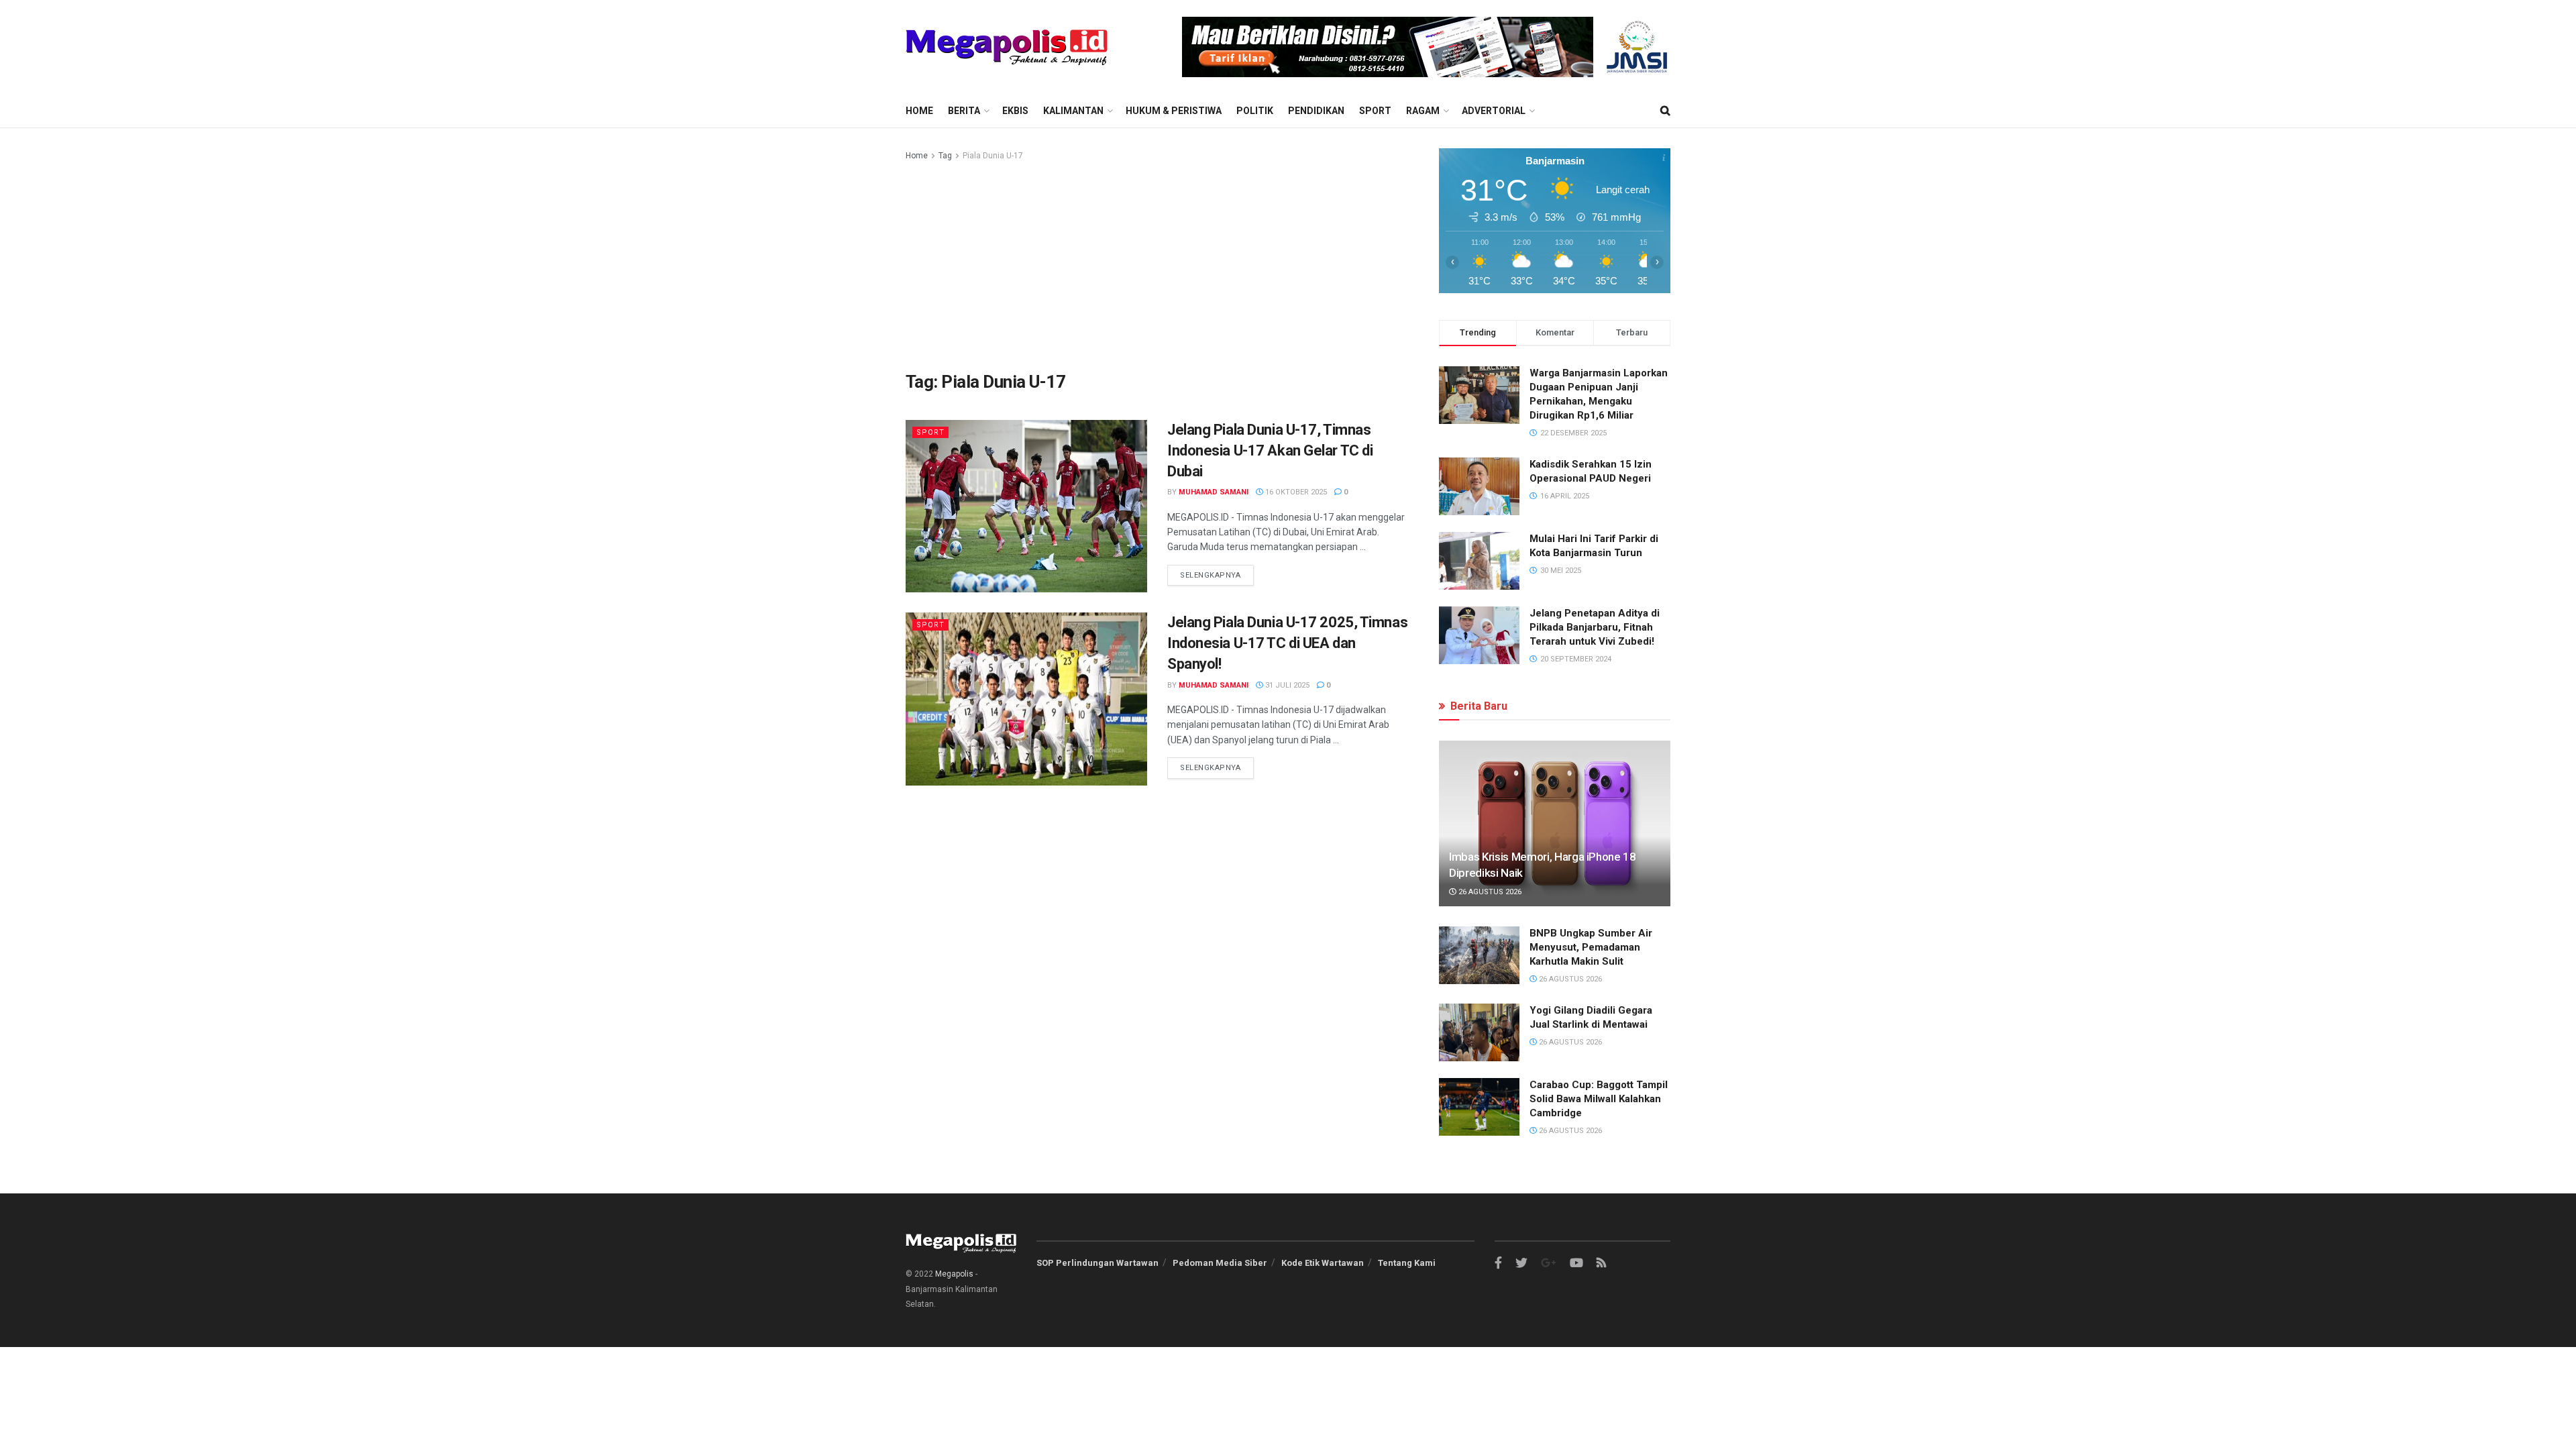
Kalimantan (1073, 111)
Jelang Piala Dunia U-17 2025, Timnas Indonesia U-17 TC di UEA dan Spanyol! (1287, 643)
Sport (1375, 111)
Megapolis (954, 1274)
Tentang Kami (1407, 1263)
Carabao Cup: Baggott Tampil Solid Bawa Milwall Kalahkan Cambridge (1599, 1099)
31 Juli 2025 (1286, 685)
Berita (964, 111)
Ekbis (1015, 111)
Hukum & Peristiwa (1174, 111)
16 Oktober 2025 (1295, 492)
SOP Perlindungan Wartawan (1097, 1263)
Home (919, 111)
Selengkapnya (1211, 575)
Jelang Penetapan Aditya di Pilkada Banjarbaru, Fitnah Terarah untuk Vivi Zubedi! (1595, 627)
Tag (945, 156)
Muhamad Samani (1214, 492)
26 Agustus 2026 (1489, 892)
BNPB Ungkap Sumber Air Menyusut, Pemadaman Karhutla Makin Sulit (1591, 947)
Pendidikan (1316, 111)
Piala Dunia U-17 (993, 156)
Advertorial (1494, 111)
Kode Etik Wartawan (1323, 1263)
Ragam (1423, 111)
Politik (1255, 111)
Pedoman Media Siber (1220, 1263)
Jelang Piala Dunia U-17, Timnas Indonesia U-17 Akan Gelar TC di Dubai (1270, 450)
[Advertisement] (1157, 264)
